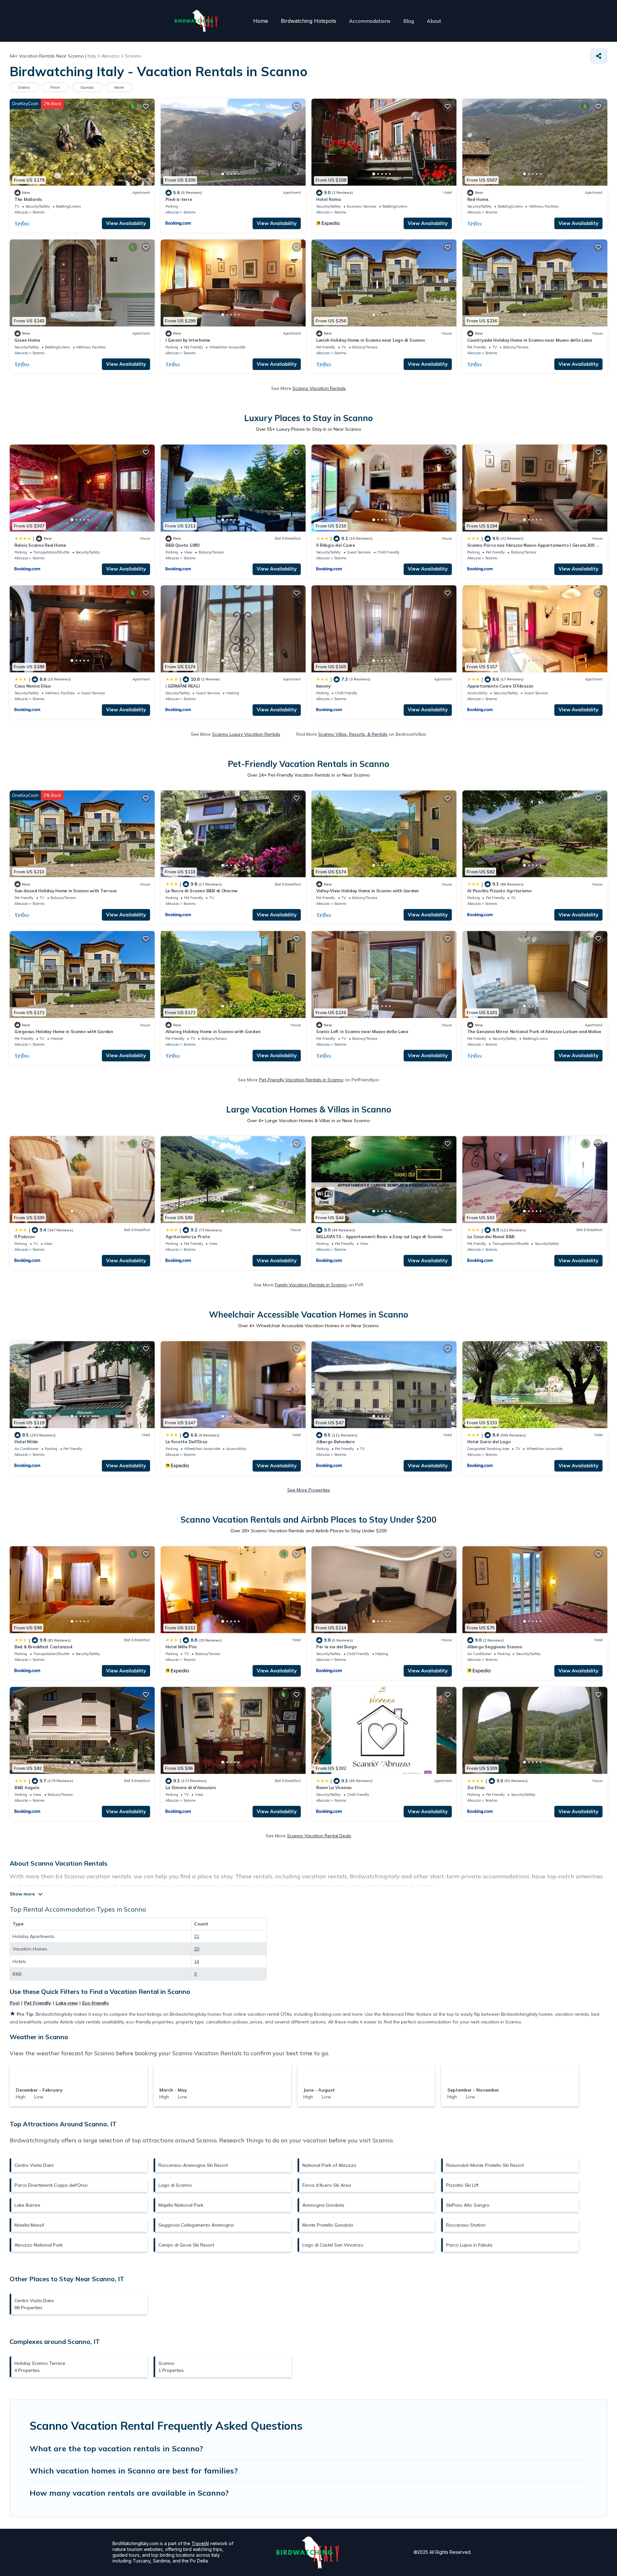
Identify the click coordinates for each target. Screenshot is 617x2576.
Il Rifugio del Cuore (336, 545)
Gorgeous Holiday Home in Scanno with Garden (64, 1031)
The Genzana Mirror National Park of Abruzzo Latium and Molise (534, 1031)
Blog (409, 21)
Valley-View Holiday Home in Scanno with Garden (367, 891)
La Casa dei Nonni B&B (491, 1237)
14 (197, 1961)
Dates (24, 87)
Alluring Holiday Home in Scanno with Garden (213, 1031)
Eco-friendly (96, 2003)
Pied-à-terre (179, 199)
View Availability (126, 223)
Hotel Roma (328, 199)
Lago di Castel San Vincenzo (333, 2245)
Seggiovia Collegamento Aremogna (196, 2225)
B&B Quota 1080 (183, 545)
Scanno (38, 212)
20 (197, 1949)
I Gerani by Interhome (188, 340)
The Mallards (28, 199)
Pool (15, 2003)
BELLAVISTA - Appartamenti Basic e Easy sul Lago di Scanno (379, 1237)
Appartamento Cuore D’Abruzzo (500, 686)
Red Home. (478, 199)
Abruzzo (21, 212)
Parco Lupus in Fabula (469, 2245)
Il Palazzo (24, 1237)
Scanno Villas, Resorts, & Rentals (353, 734)
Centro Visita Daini (34, 2165)
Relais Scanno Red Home (40, 545)
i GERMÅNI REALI (183, 686)
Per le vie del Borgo (336, 1647)
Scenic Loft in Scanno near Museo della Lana (362, 1031)
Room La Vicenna (334, 1788)
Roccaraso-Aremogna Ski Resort (193, 2165)
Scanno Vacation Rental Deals (319, 1836)
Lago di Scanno (175, 2185)
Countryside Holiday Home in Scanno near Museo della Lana (530, 340)
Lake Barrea (27, 2205)
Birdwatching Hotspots (308, 21)
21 (197, 1936)
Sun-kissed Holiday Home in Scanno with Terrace (66, 891)
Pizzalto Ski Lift (462, 2185)
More (119, 87)
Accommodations (370, 21)
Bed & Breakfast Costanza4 (43, 1647)
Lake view (67, 2003)
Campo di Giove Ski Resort (186, 2245)
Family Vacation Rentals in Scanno (311, 1285)
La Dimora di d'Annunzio (191, 1788)
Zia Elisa (476, 1788)
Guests (87, 87)
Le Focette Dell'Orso (186, 1442)
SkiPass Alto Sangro (468, 2205)
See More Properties (309, 1490)
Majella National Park (181, 2205)
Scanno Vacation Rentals (319, 388)
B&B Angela (27, 1788)
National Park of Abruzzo (329, 2165)
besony (323, 686)
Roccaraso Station (466, 2225)
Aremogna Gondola (323, 2205)
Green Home (27, 340)
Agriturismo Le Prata (188, 1237)
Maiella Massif (29, 2225)
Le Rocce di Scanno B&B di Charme (202, 891)
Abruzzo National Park (39, 2245)
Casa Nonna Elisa (33, 686)
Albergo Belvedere (335, 1442)
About (434, 21)
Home (261, 21)
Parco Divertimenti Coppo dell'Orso (51, 2185)
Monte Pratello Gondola (328, 2225)
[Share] (599, 56)
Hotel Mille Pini (181, 1647)
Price (55, 87)
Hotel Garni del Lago (489, 1442)
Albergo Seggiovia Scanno (495, 1647)
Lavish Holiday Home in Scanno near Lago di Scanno (370, 340)
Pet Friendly (38, 2003)
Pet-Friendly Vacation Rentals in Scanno (301, 1080)
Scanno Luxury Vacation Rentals (246, 734)
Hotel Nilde (26, 1442)
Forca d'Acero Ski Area (327, 2185)
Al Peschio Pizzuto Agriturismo (499, 891)
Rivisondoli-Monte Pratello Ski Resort (485, 2165)
